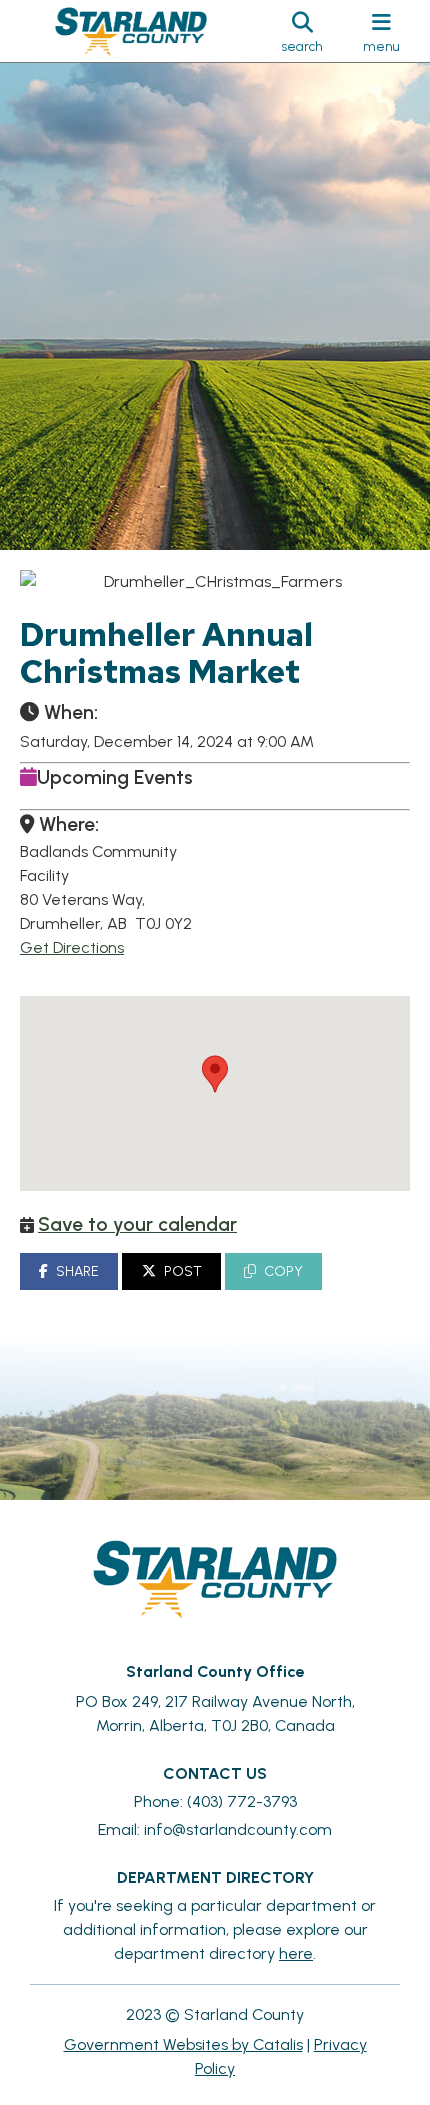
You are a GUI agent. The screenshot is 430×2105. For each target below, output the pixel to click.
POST (183, 1271)
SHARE (77, 1271)
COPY (283, 1271)
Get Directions (72, 947)
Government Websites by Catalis (183, 2044)
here (296, 1953)
